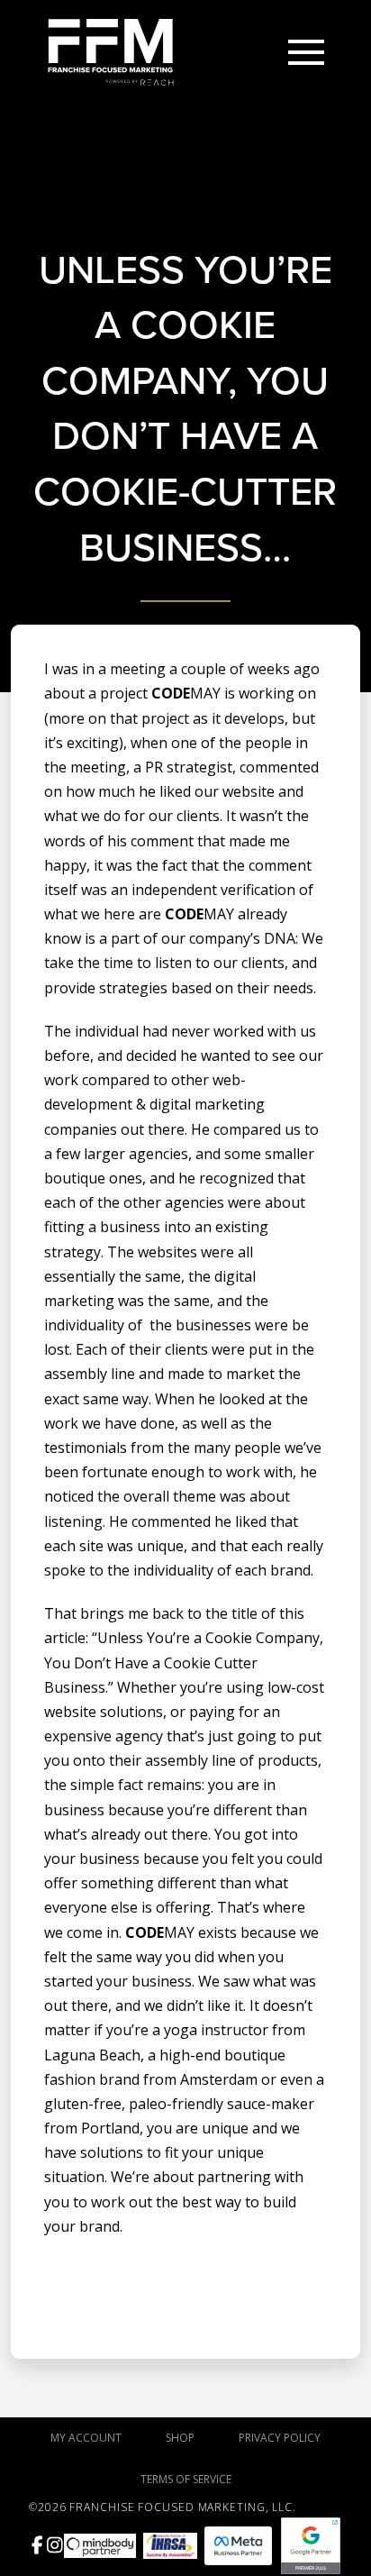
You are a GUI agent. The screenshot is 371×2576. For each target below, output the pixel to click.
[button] (306, 52)
